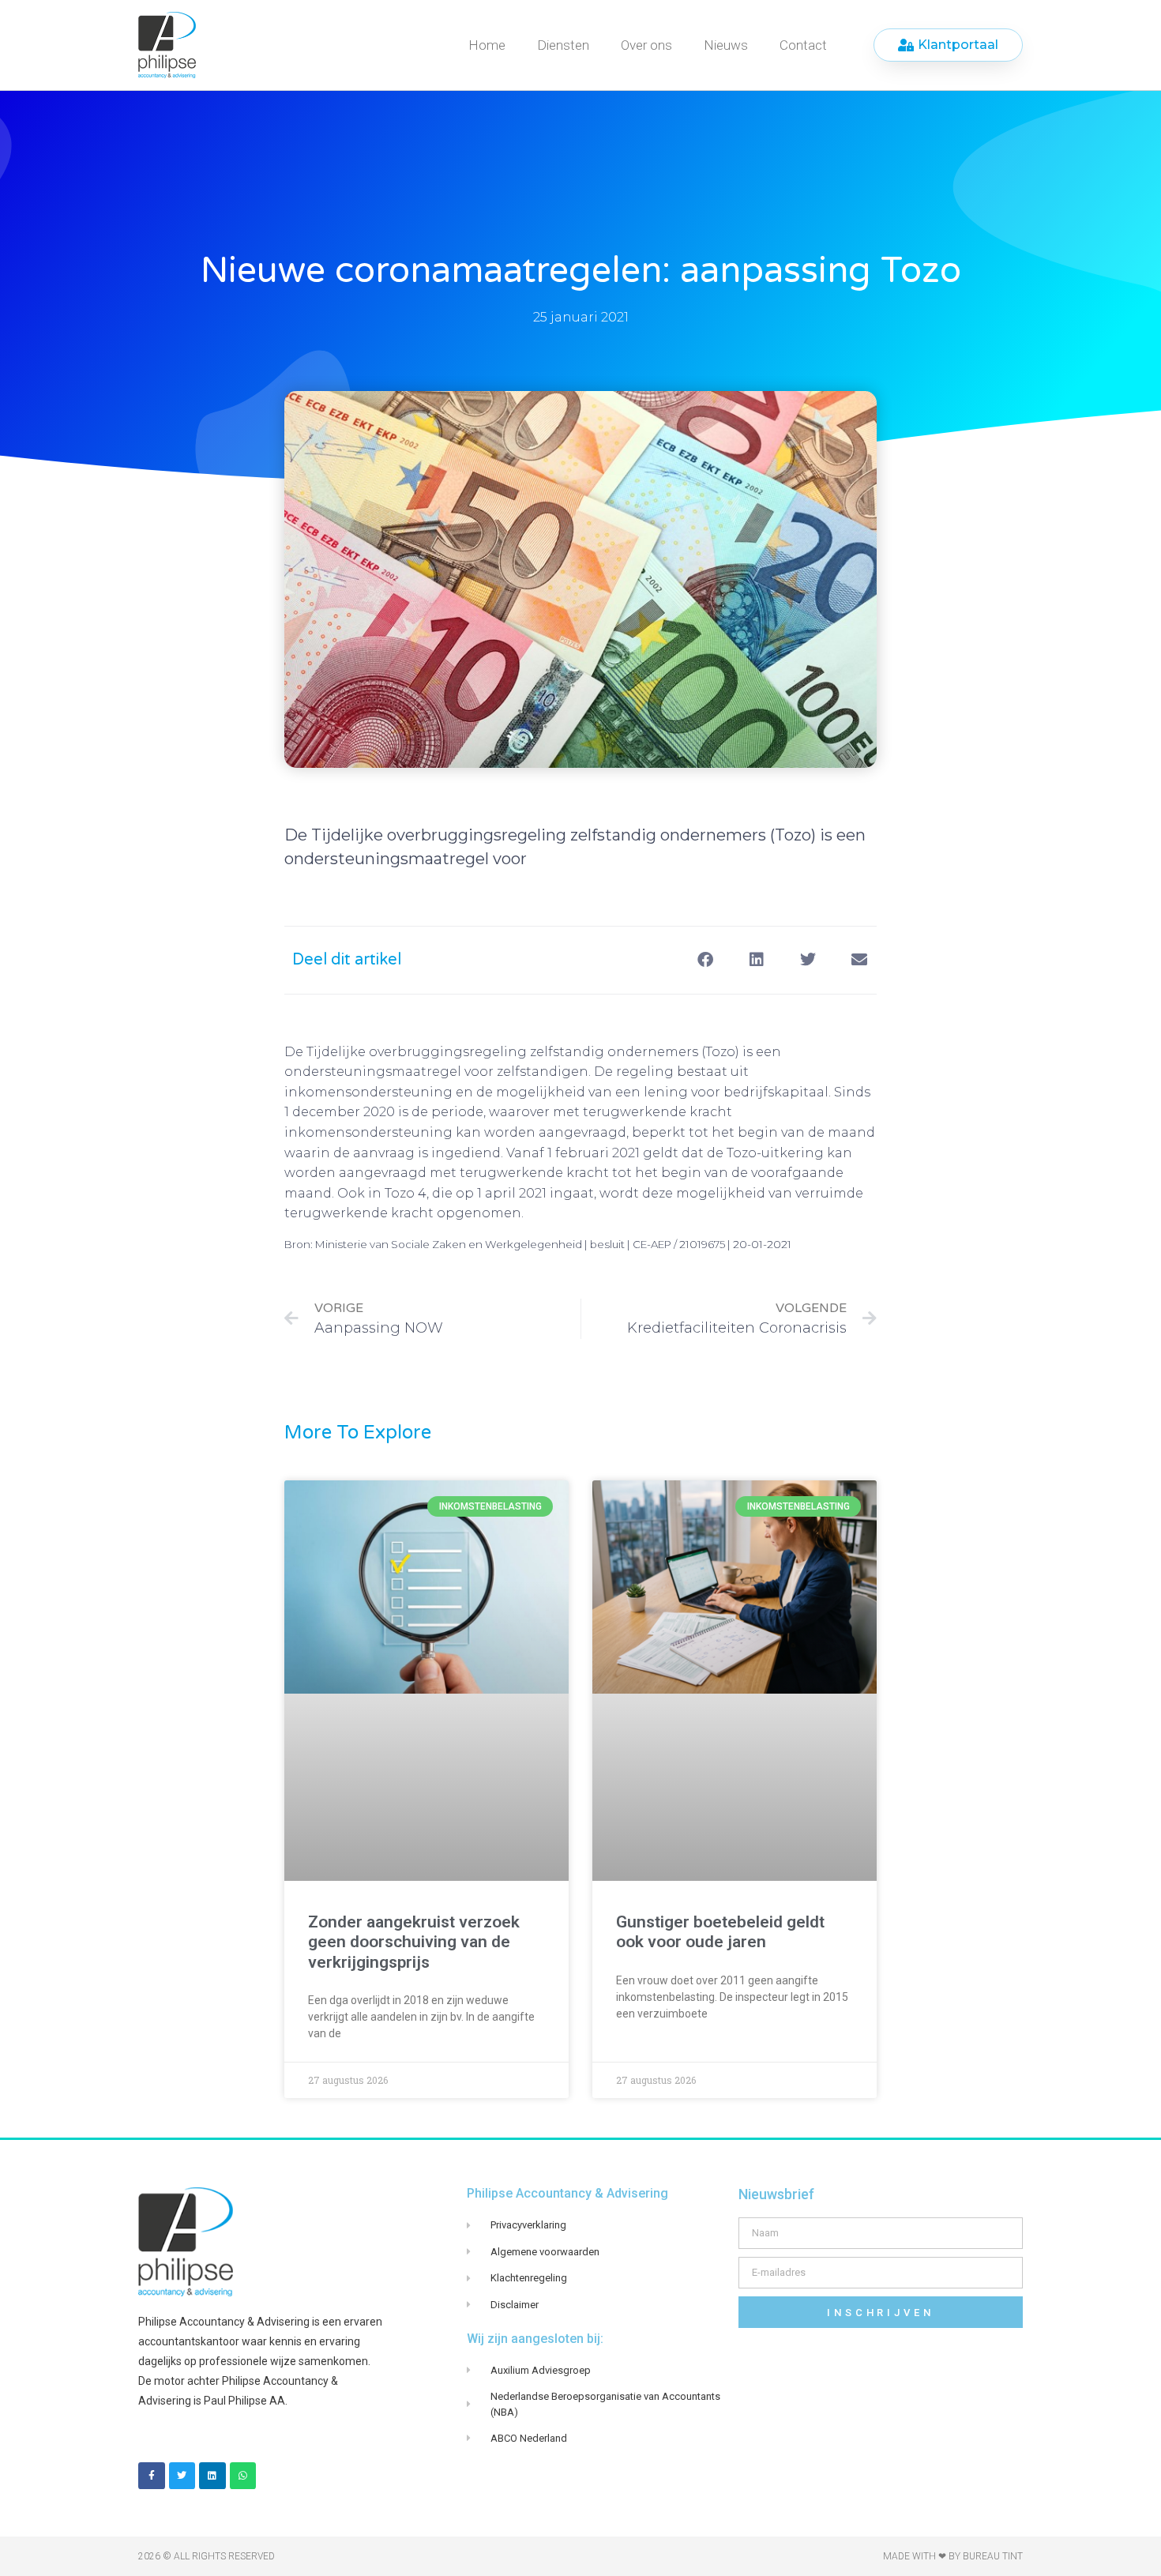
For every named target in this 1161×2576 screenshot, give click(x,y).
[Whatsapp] (243, 2476)
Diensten (563, 45)
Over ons (646, 45)
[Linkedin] (212, 2476)
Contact (803, 45)
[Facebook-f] (152, 2476)
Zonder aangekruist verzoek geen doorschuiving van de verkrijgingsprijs (414, 1942)
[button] (705, 960)
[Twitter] (182, 2476)
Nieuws (726, 45)
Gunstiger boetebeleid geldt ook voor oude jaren (720, 1932)
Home (487, 45)
